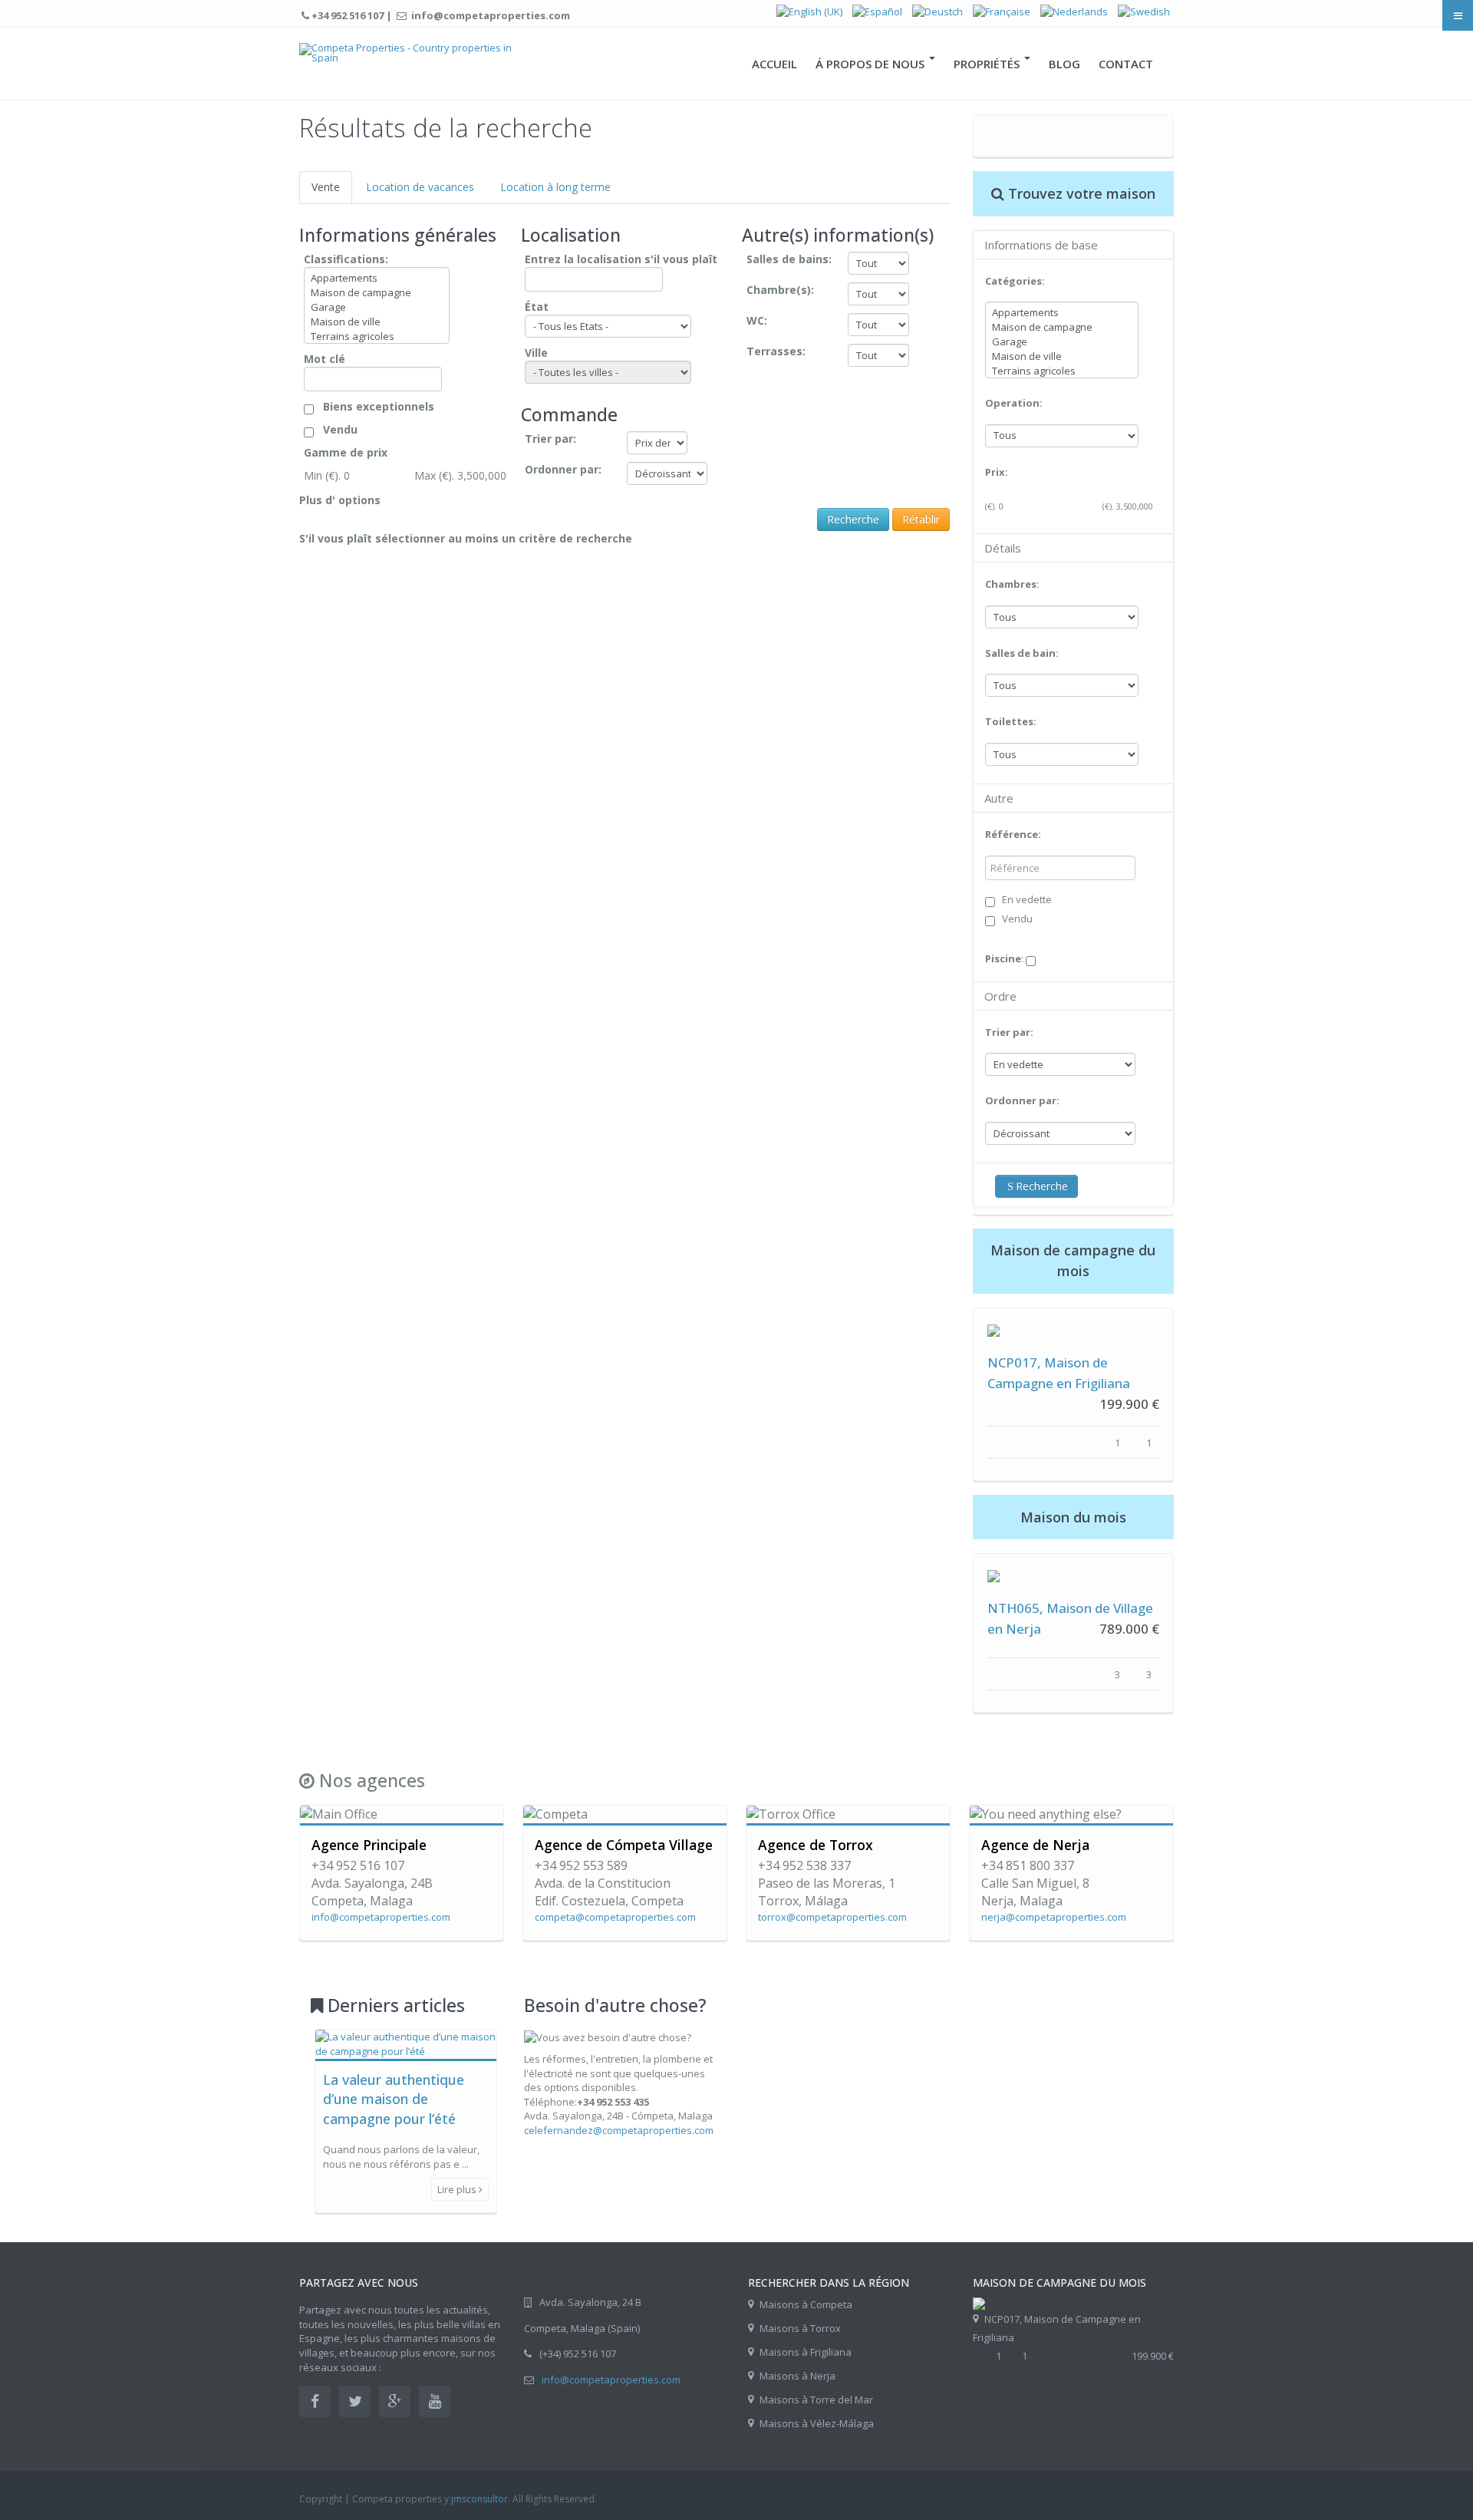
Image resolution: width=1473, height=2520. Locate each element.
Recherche (1042, 1186)
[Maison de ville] (377, 322)
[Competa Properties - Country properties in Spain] (409, 53)
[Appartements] (377, 278)
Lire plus (458, 2189)
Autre (999, 798)
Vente (326, 187)
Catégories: (1015, 281)
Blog (1064, 64)
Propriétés (988, 64)
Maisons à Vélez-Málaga (817, 2423)
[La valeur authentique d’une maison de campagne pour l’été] (406, 2043)
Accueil (774, 64)
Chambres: (1012, 584)
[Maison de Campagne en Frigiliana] (979, 2302)
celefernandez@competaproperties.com (619, 2130)
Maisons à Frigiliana (806, 2352)
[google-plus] (395, 2401)
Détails (1003, 548)
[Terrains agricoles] (377, 336)
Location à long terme (555, 187)
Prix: (997, 472)
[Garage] (377, 307)
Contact (1126, 64)
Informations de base (1041, 245)
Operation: (1014, 403)
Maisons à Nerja (797, 2376)
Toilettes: (1011, 721)
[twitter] (355, 2401)
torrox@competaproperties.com (832, 1917)
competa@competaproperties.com (615, 1917)
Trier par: (1009, 1032)
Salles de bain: (1022, 653)
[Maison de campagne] (377, 293)
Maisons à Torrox (800, 2328)
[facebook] (315, 2401)
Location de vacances (420, 187)
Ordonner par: (1022, 1100)
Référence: (1013, 834)
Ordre (1000, 996)
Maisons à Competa (806, 2304)
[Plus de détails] (994, 1329)
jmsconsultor (479, 2499)
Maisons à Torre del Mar (816, 2400)
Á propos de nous (872, 64)
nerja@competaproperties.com (1054, 1917)
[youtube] (435, 2401)
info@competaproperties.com (381, 1917)
